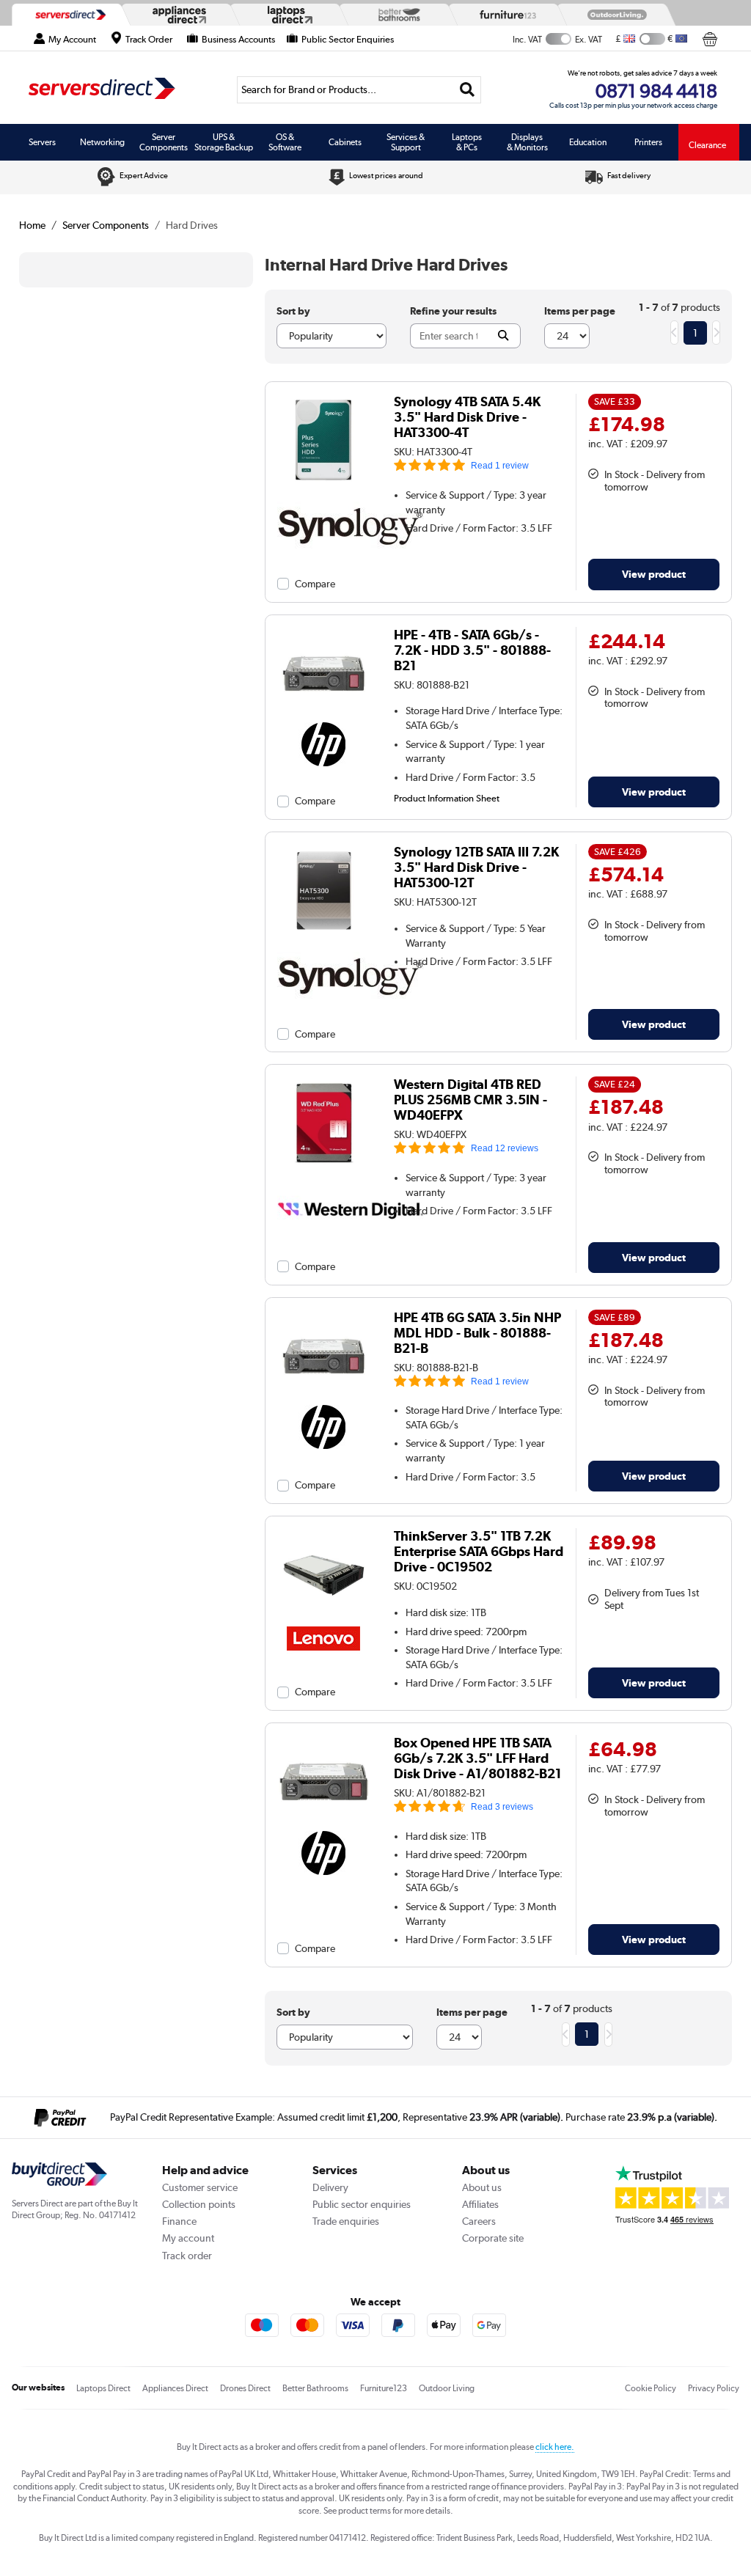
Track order (187, 2256)
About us (482, 2187)
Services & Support (406, 142)
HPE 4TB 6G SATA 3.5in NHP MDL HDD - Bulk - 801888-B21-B (477, 1333)
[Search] (468, 90)
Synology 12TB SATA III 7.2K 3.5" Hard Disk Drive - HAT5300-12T (476, 867)
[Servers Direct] (69, 15)
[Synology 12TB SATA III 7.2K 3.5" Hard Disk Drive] (324, 933)
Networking (102, 142)
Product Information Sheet (447, 798)
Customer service (200, 2187)
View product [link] (654, 574)
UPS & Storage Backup (224, 142)
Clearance (707, 145)
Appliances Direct (175, 2388)
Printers (648, 142)
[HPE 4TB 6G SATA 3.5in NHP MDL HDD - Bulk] (324, 1399)
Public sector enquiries (362, 2204)
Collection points (199, 2204)
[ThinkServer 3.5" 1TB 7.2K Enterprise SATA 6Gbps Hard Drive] (324, 1618)
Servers (42, 142)
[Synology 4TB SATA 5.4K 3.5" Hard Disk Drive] (324, 483)
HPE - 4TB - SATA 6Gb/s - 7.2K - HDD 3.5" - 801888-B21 (472, 650)
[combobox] (359, 90)
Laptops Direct (103, 2388)
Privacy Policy (714, 2388)
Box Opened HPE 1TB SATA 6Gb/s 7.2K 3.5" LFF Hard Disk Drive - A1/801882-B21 (477, 1758)
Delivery (330, 2187)
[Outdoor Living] (614, 15)
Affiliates (480, 2204)
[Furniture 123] (505, 14)
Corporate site (493, 2238)
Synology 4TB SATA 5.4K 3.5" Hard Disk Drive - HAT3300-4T (467, 417)
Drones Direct (245, 2388)
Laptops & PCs (467, 142)
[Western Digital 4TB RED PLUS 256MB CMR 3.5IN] (324, 1166)
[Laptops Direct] (287, 15)
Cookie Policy (651, 2388)
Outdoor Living (447, 2388)
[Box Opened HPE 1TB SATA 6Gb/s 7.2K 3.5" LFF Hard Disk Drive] (324, 1824)
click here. (555, 2447)
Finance (179, 2221)
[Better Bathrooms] (395, 15)
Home (32, 225)
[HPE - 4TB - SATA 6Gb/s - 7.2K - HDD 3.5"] (324, 716)
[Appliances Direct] (177, 15)
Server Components (164, 142)
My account (188, 2238)
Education (588, 142)
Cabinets (345, 142)
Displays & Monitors (527, 142)
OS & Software (285, 142)
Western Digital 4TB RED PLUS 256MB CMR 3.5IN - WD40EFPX (470, 1100)
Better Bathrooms (315, 2388)
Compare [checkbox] (315, 584)
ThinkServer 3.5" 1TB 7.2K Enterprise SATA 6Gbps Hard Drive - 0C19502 (479, 1551)
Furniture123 (384, 2388)
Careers (479, 2221)
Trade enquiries (346, 2221)
